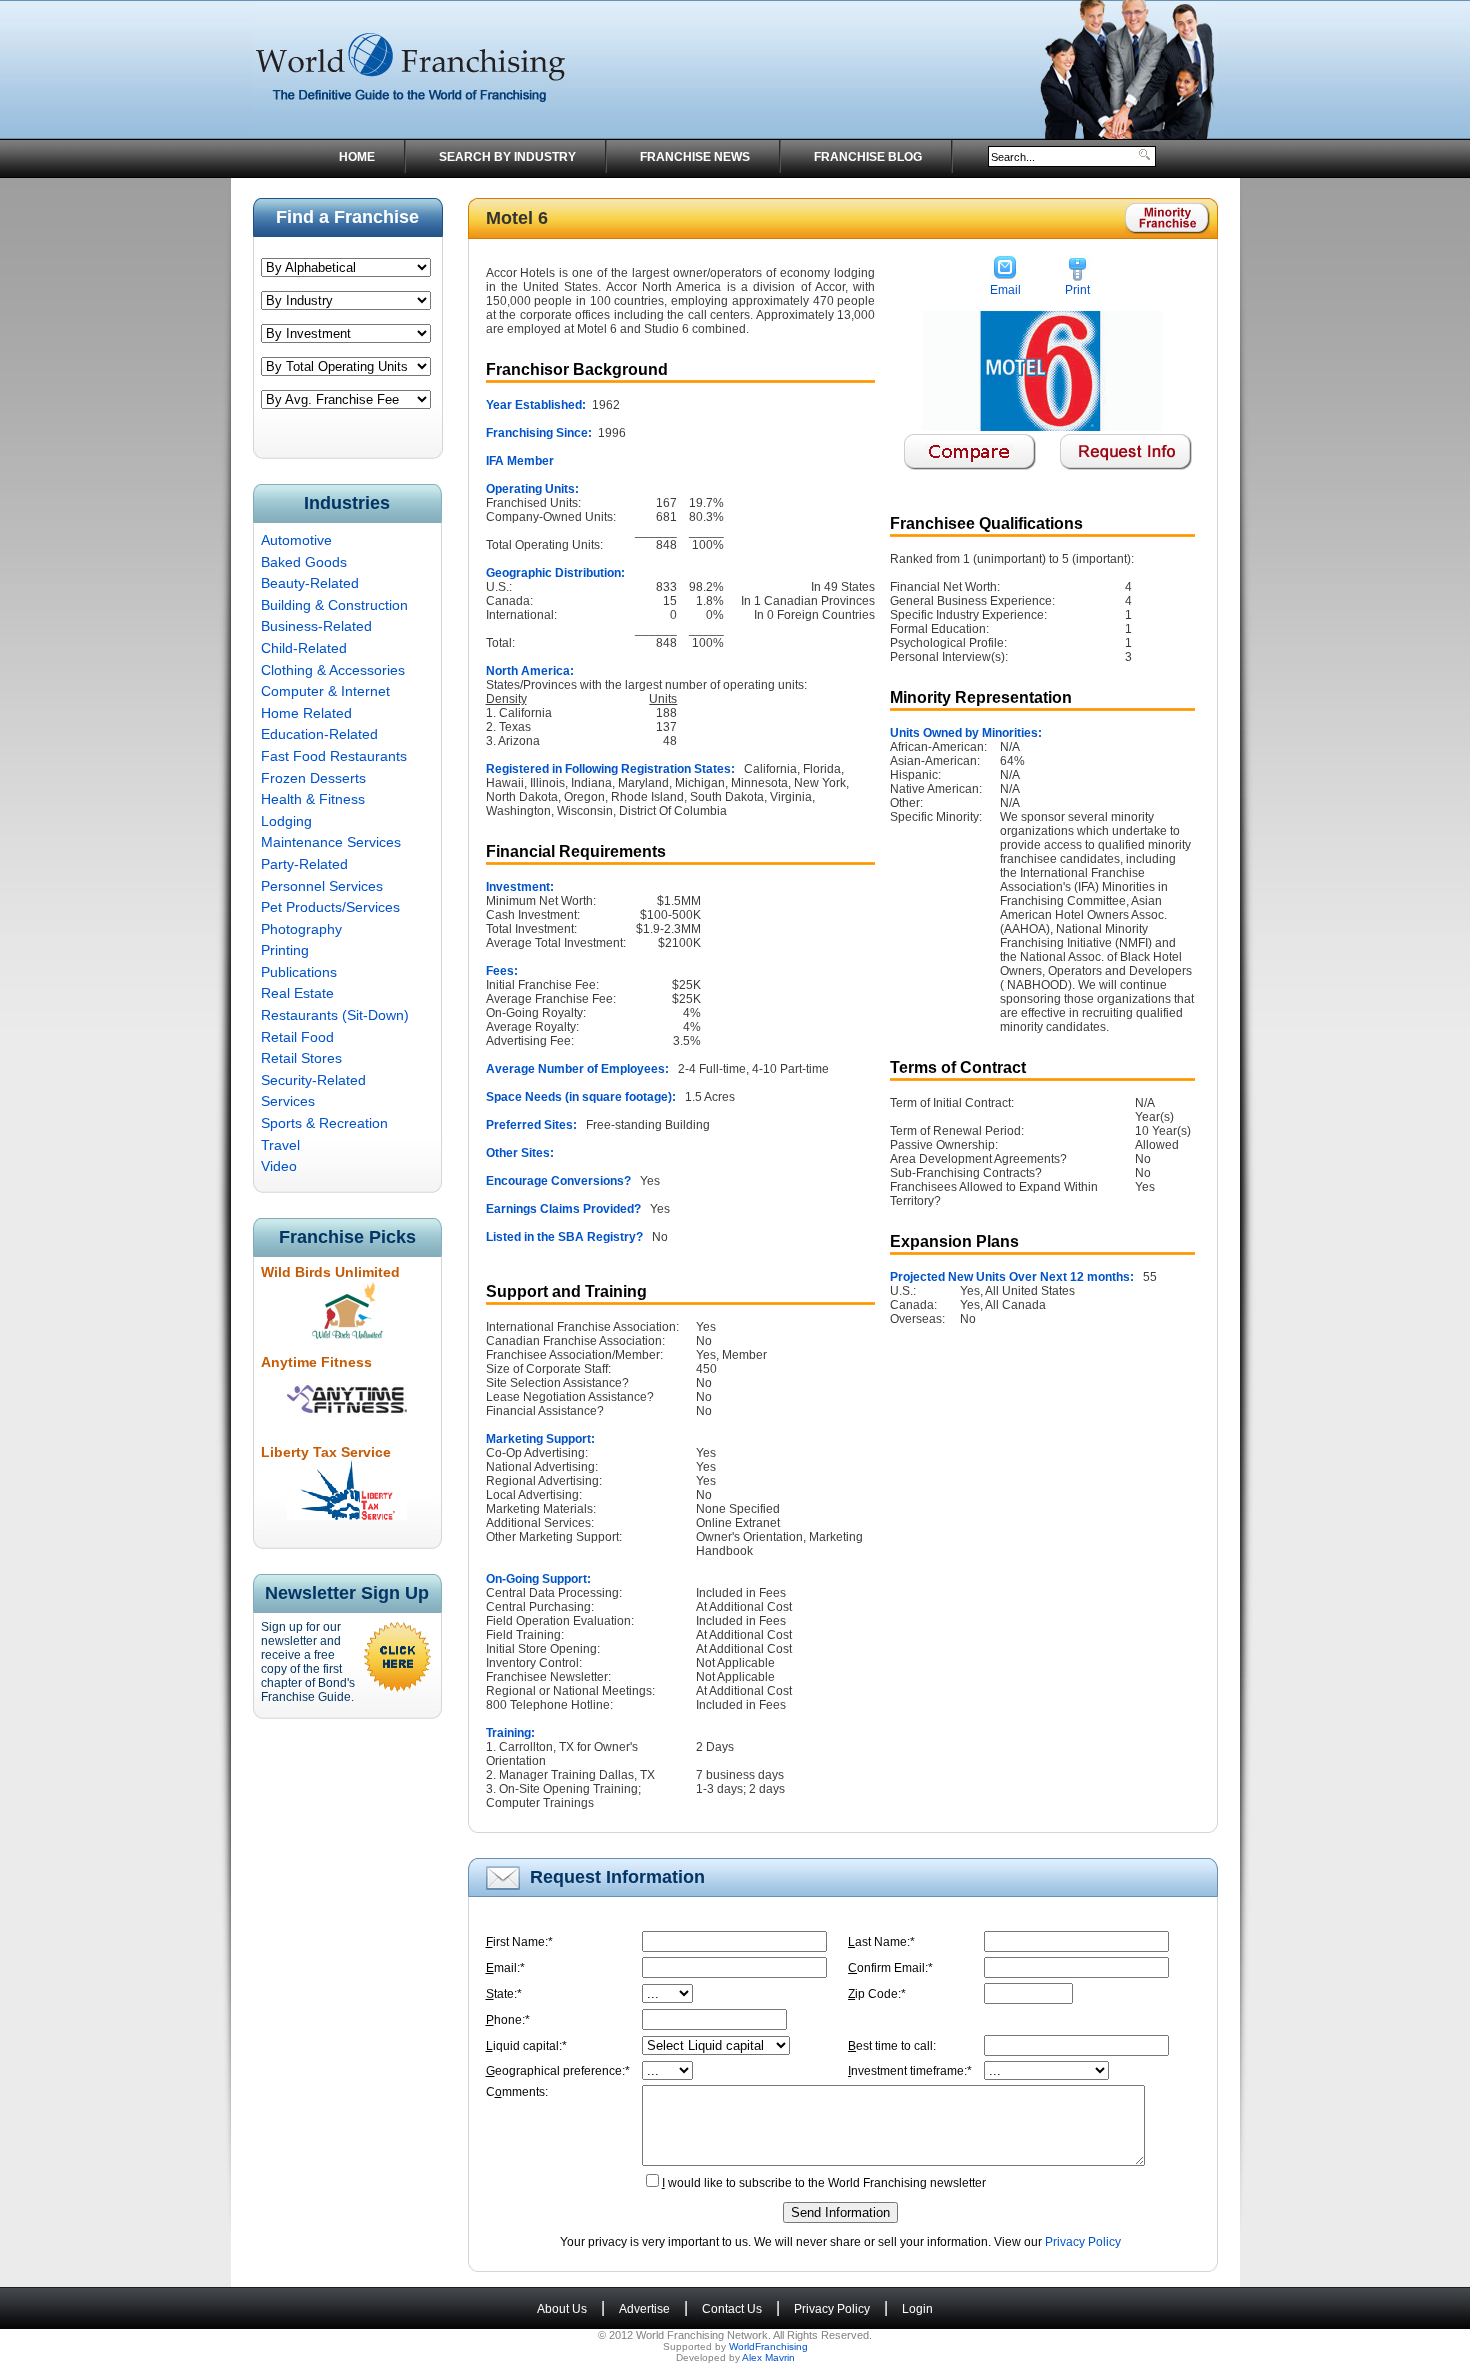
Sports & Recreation (324, 1123)
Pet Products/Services (330, 907)
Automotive (296, 540)
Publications (299, 972)
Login (917, 2309)
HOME (357, 157)
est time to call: (892, 2046)
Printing (285, 950)
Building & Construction (334, 605)
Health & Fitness (313, 799)
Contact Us (732, 2309)
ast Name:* (881, 1942)
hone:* (508, 2020)
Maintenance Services (331, 842)
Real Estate (297, 993)
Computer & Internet (325, 691)
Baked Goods (304, 562)
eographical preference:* (558, 2071)
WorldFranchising (768, 2346)
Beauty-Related (310, 583)
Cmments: (517, 2092)
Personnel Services (322, 886)
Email (1005, 290)
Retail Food (297, 1037)
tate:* (504, 1994)
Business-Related (316, 626)
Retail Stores (301, 1058)
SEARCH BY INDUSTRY (507, 157)
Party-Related (304, 864)
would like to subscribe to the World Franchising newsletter (824, 2183)
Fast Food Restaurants (334, 756)
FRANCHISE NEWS (695, 157)
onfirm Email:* (890, 1968)
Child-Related (304, 648)
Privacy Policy (1083, 2242)
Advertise (644, 2309)
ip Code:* (877, 1994)
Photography (301, 929)
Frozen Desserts (313, 778)
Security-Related (313, 1080)
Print (1077, 290)
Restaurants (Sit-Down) (335, 1015)
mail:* (505, 1968)
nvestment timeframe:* (910, 2071)
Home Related (306, 713)
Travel (280, 1145)
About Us (562, 2309)
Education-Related (319, 734)
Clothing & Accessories (333, 670)
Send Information (840, 2212)
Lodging (286, 821)
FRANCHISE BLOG (868, 157)
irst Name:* (519, 1942)
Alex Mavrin (768, 2357)
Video (279, 1166)
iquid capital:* (526, 2046)
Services (288, 1101)
